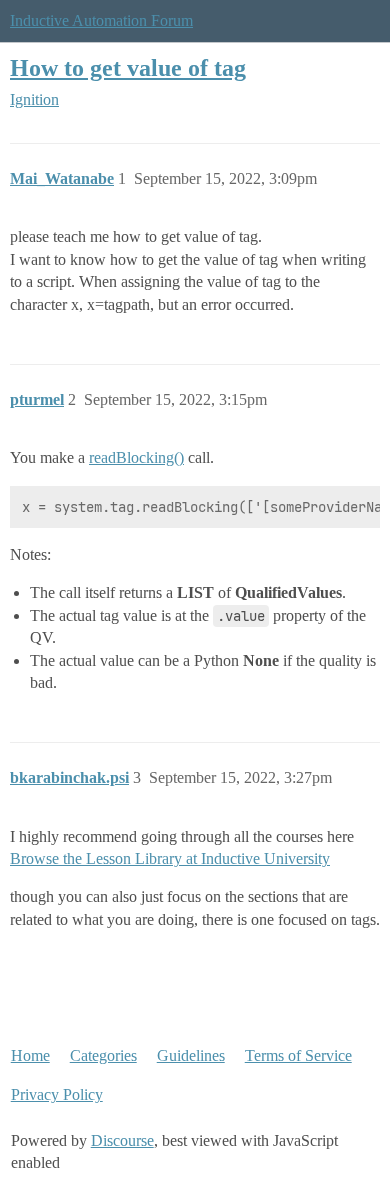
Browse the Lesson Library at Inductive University (170, 858)
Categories (103, 1055)
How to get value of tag (128, 67)
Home (30, 1055)
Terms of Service (298, 1055)
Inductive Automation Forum (101, 20)
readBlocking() (136, 457)
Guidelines (191, 1055)
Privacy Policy (57, 1094)
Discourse (122, 1140)
